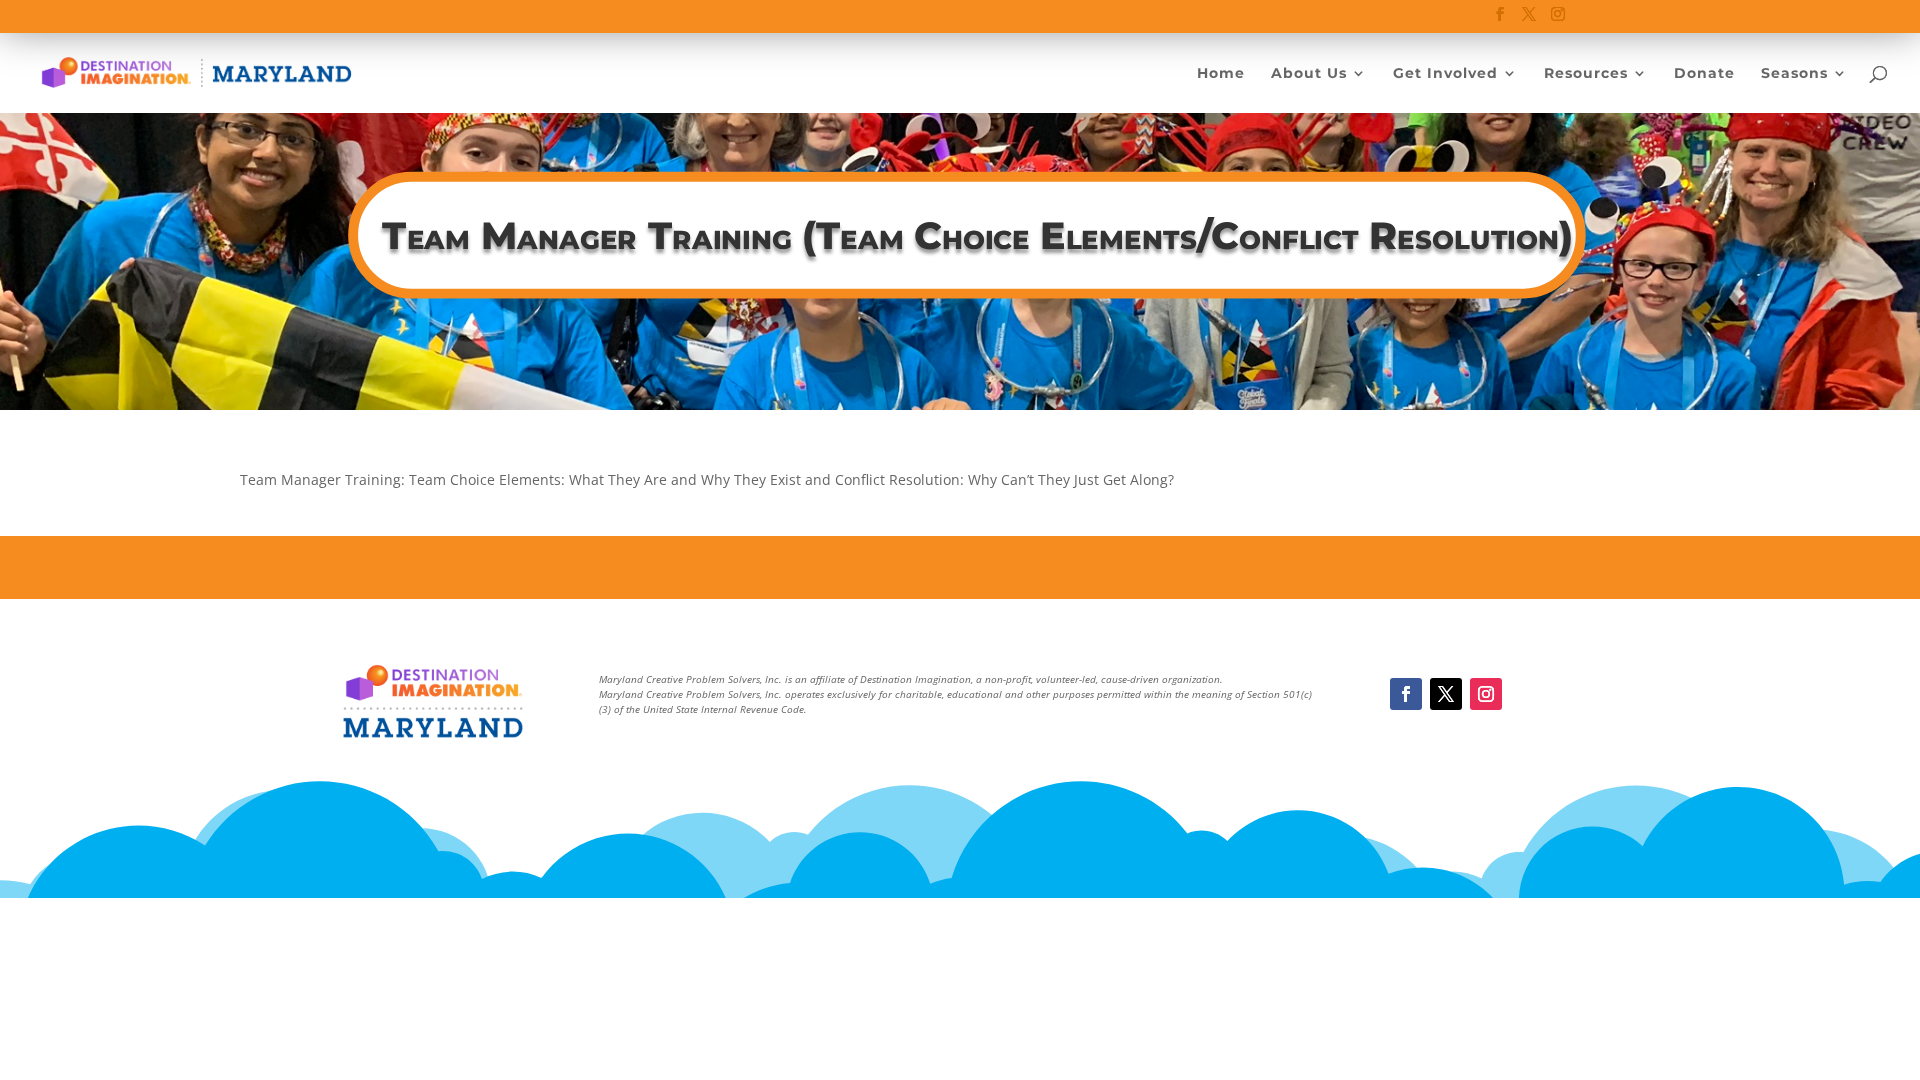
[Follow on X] (1446, 694)
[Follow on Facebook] (1406, 694)
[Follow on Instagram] (1486, 694)
